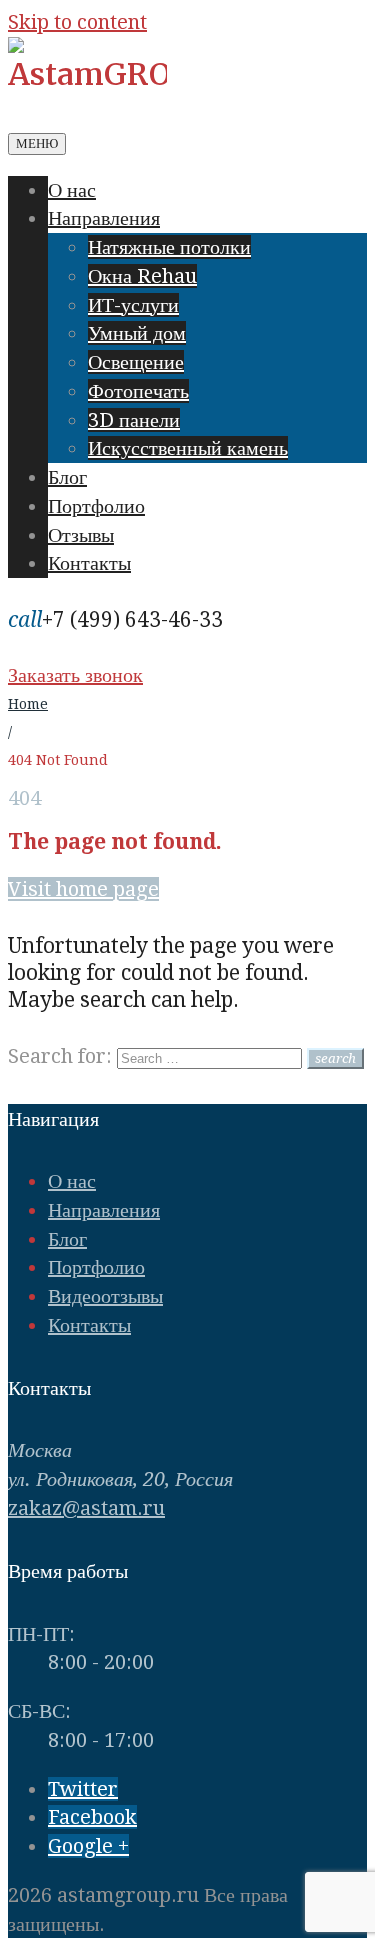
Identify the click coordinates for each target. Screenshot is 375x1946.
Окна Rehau (142, 276)
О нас (72, 190)
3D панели (134, 420)
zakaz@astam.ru (86, 1508)
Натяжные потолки (169, 247)
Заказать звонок (75, 675)
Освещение (136, 362)
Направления (104, 218)
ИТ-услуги (133, 305)
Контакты (89, 563)
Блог (67, 477)
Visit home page (83, 889)
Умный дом (137, 333)
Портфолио (96, 506)
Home (28, 704)
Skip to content (77, 22)
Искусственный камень (188, 448)
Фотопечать (138, 391)
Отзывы (81, 535)
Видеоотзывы (105, 1296)
